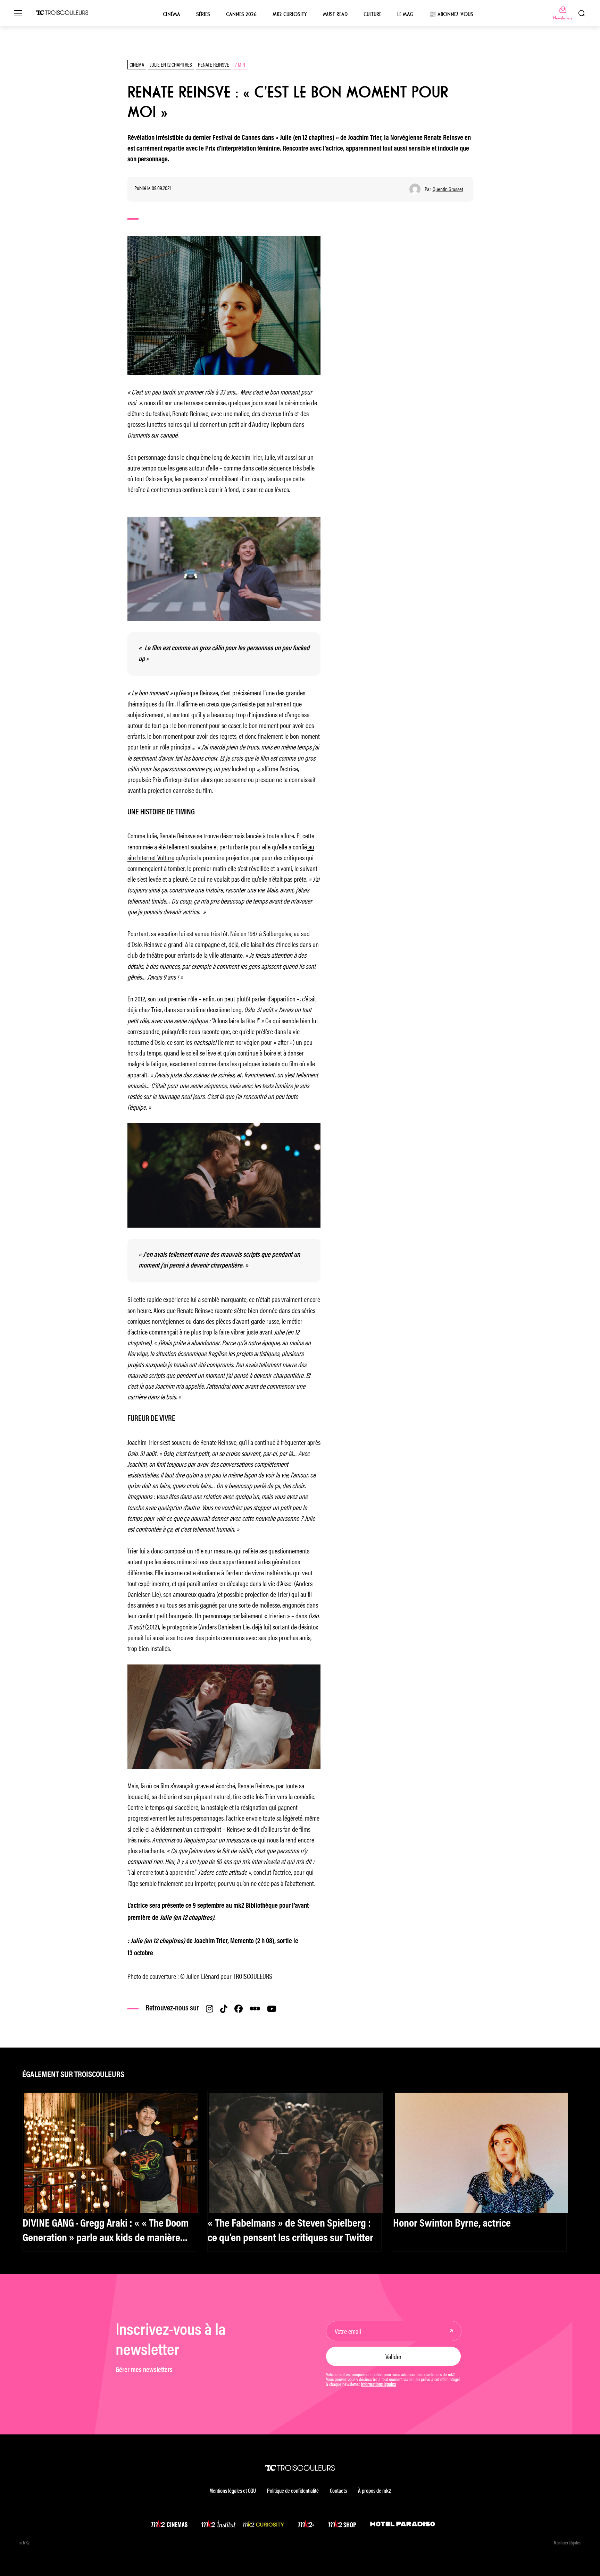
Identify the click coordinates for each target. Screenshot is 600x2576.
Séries (203, 14)
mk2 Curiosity (290, 14)
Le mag (405, 14)
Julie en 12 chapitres (171, 64)
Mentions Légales (567, 2543)
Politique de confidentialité (293, 2491)
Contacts (338, 2491)
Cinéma (172, 14)
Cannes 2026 (241, 14)
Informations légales (378, 2385)
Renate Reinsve (214, 64)
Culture (372, 14)
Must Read (335, 14)
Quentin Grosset (448, 189)
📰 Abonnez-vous (451, 14)
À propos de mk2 (374, 2491)
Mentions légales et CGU (233, 2491)
